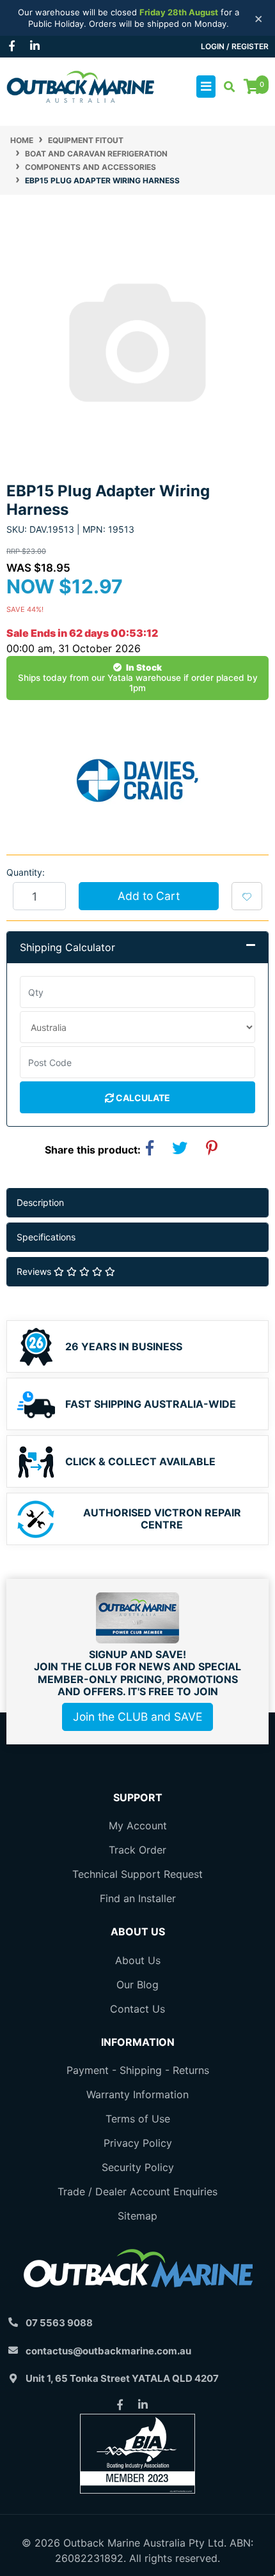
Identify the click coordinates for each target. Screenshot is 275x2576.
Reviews (35, 1271)
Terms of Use (138, 2119)
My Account (138, 1825)
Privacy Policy (138, 2143)
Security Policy (138, 2167)
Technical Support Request (137, 1874)
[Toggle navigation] (206, 87)
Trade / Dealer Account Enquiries (137, 2191)
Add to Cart (149, 896)
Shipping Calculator (67, 947)
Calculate (142, 1098)
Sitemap (137, 2216)
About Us (138, 1960)
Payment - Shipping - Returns (138, 2070)
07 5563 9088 (59, 2323)
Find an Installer (138, 1898)
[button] (247, 896)
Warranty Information (137, 2094)
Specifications (46, 1237)
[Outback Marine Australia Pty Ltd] (80, 86)
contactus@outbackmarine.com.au (108, 2351)
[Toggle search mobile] (225, 87)
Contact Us (137, 2009)
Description (40, 1202)
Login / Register (235, 46)
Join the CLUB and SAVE (137, 1717)
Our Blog (137, 1985)
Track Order (137, 1850)
